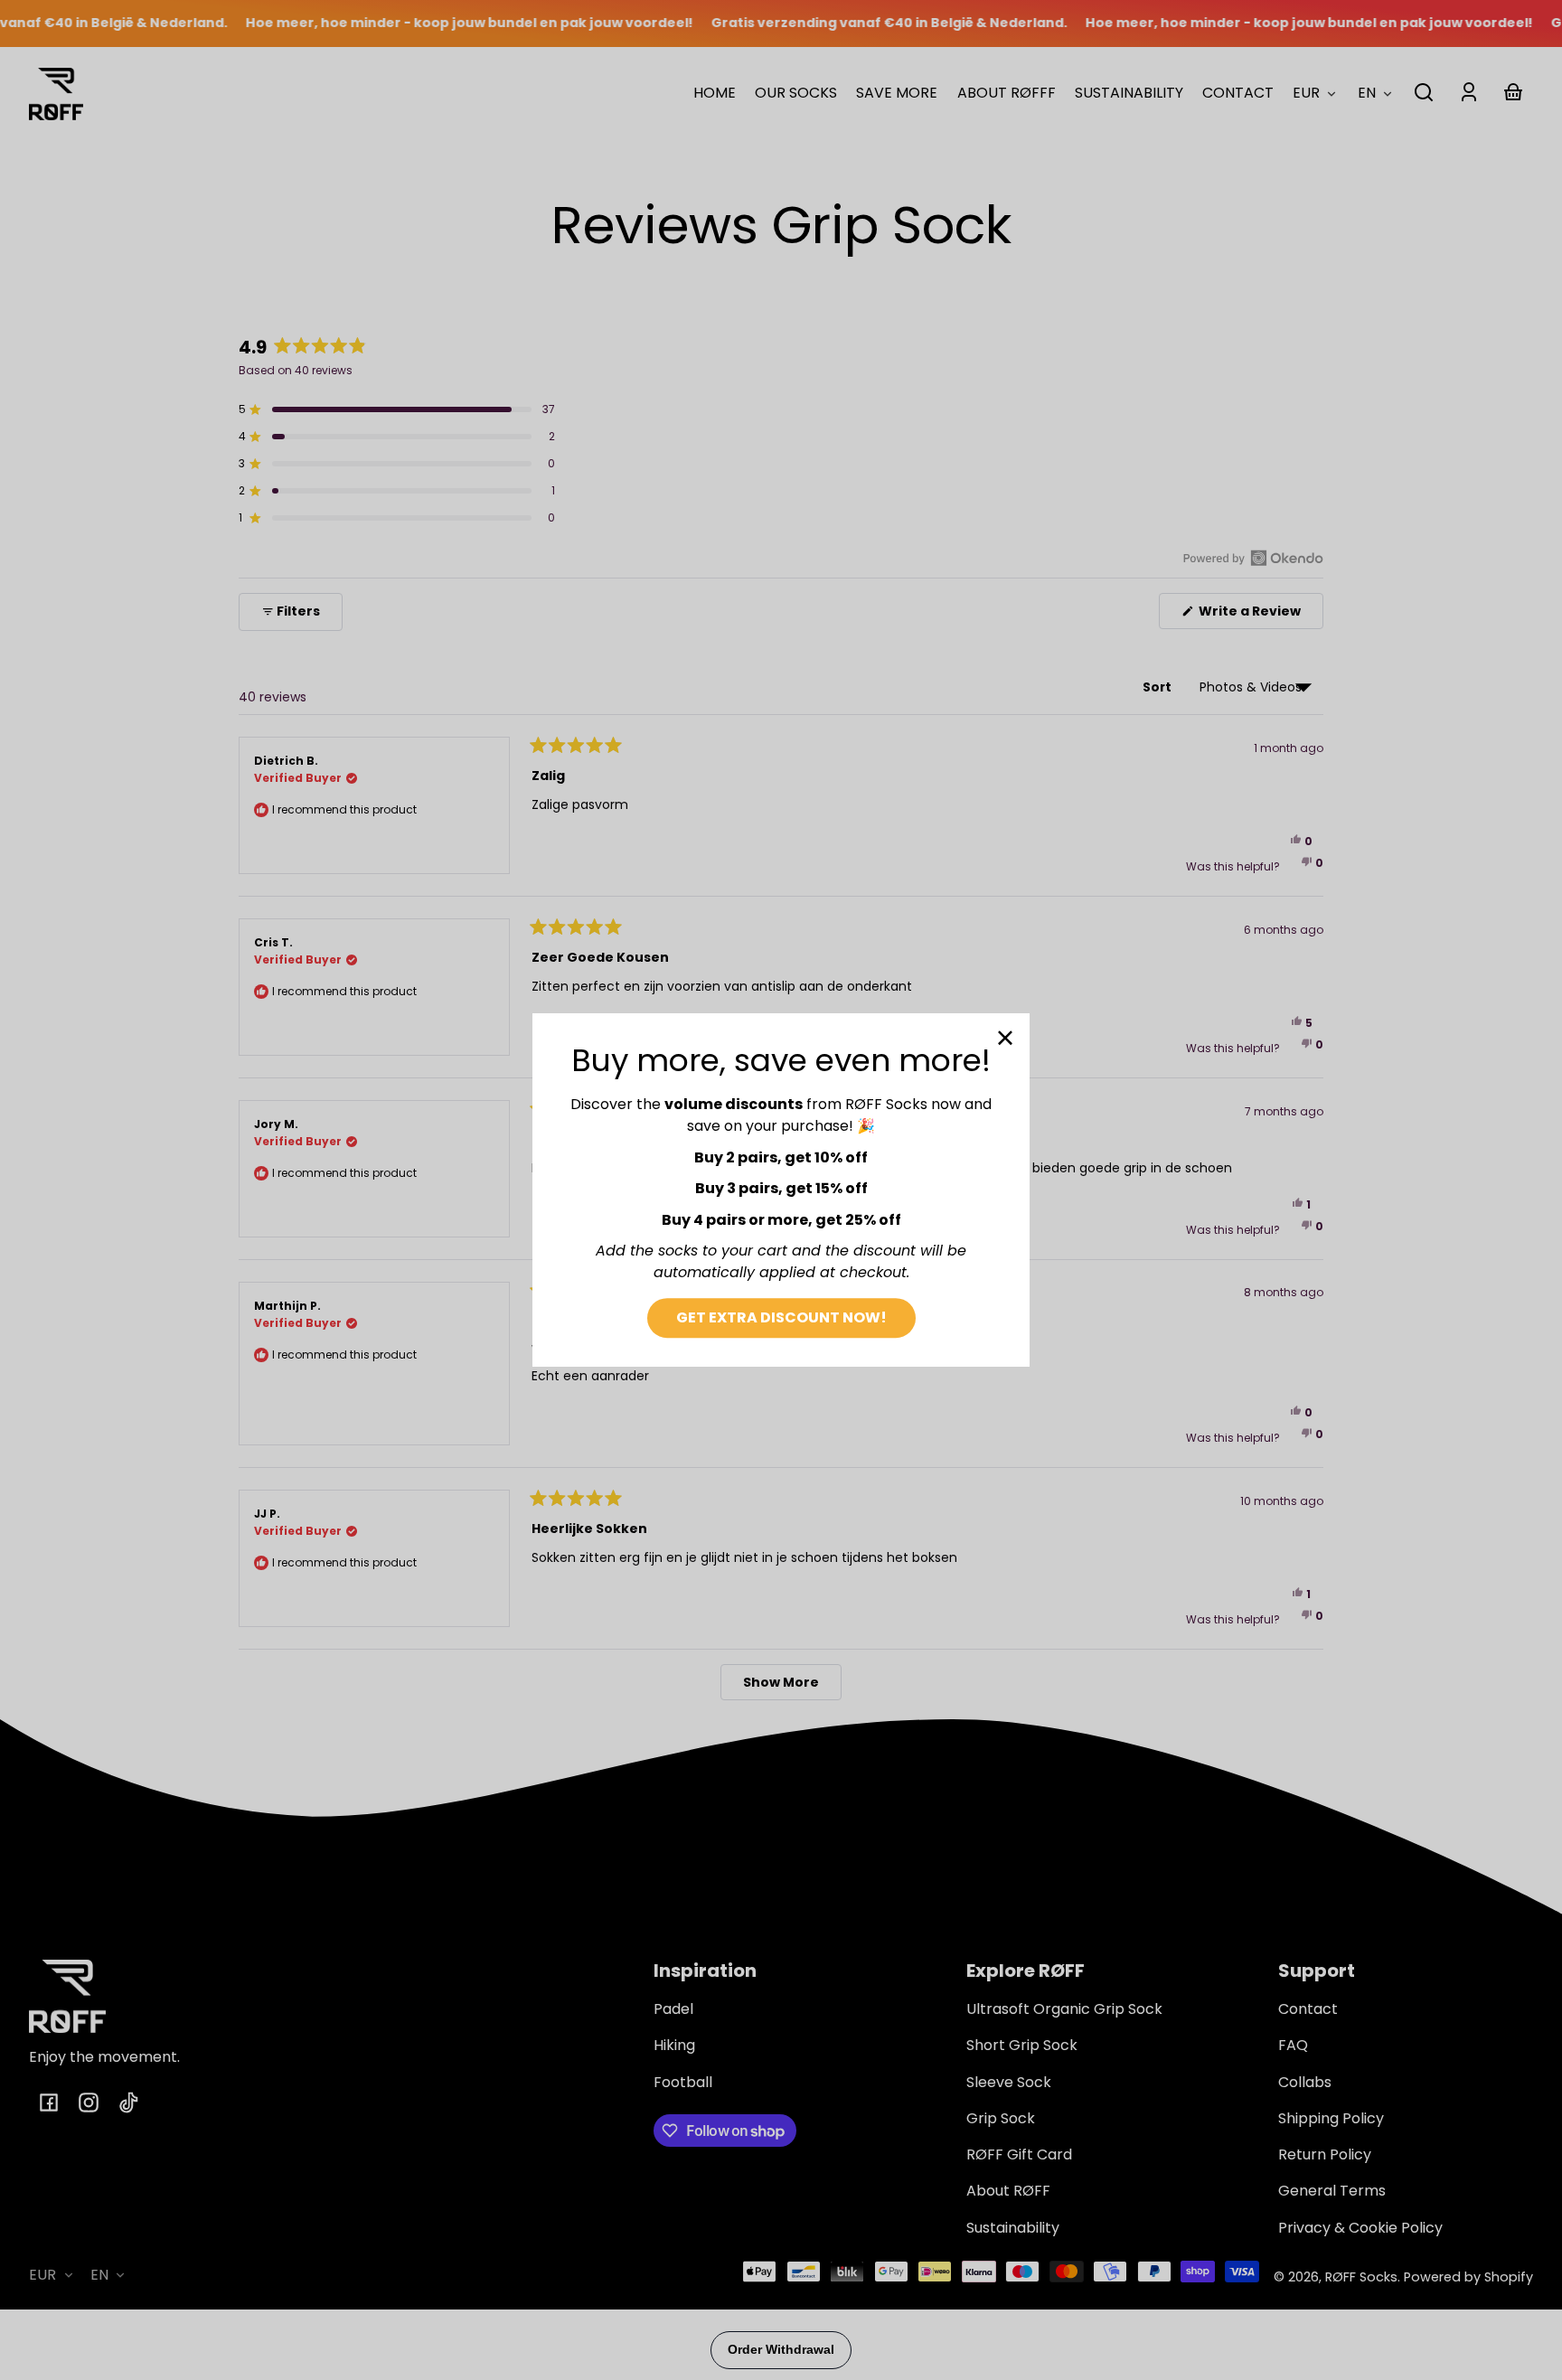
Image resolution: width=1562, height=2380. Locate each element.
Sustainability (1013, 2228)
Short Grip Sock (1022, 2045)
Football (683, 2082)
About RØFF (1008, 2191)
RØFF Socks (1361, 2277)
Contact (1308, 2009)
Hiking (674, 2045)
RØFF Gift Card (1019, 2154)
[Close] (1005, 1038)
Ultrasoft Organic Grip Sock (1064, 2009)
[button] (1424, 92)
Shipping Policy (1331, 2118)
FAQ (1293, 2045)
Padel (673, 2009)
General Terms (1332, 2191)
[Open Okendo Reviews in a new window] (1253, 558)
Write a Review (1260, 615)
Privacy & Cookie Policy (1360, 2228)
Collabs (1305, 2082)
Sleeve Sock (1009, 2082)
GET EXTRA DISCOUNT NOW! (781, 1317)
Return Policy (1325, 2154)
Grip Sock (1001, 2118)
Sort (1158, 687)
